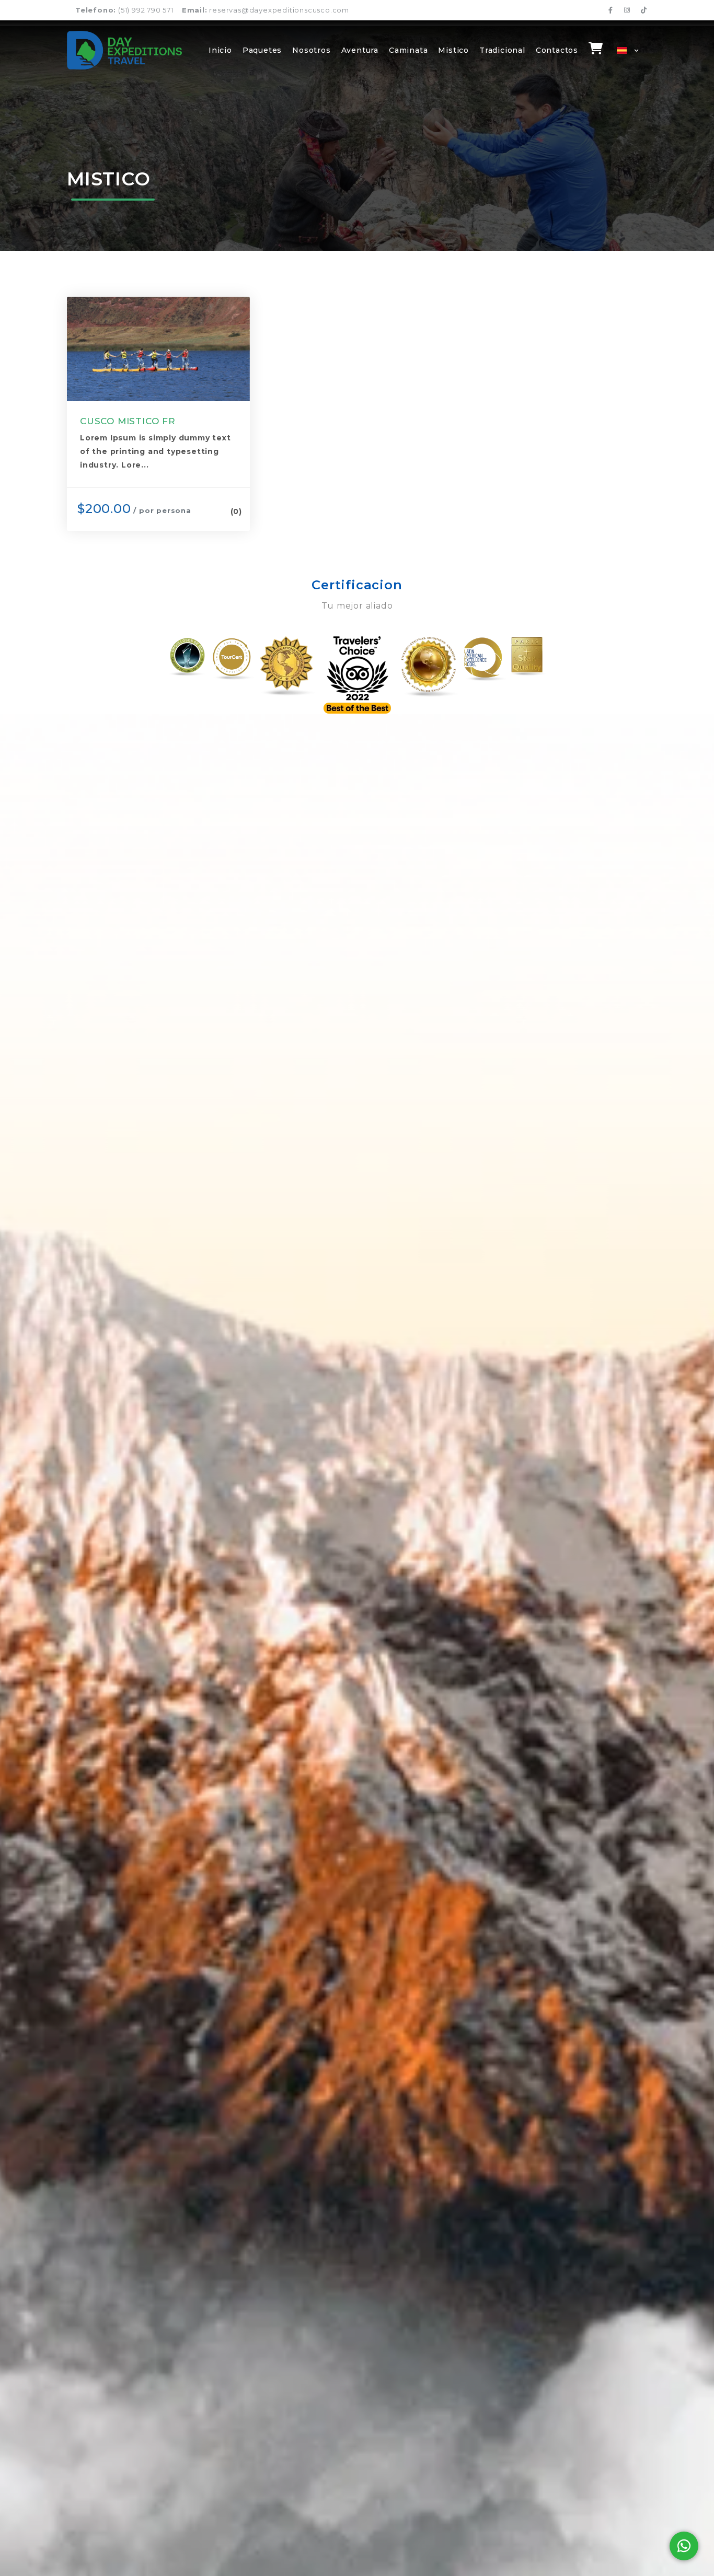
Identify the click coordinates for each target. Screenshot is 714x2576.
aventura (360, 50)
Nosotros (311, 50)
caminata (408, 50)
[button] (625, 50)
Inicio (220, 50)
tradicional (502, 50)
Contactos (557, 50)
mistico (453, 50)
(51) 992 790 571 (124, 10)
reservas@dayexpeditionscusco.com (266, 10)
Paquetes (262, 50)
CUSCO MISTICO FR (128, 421)
